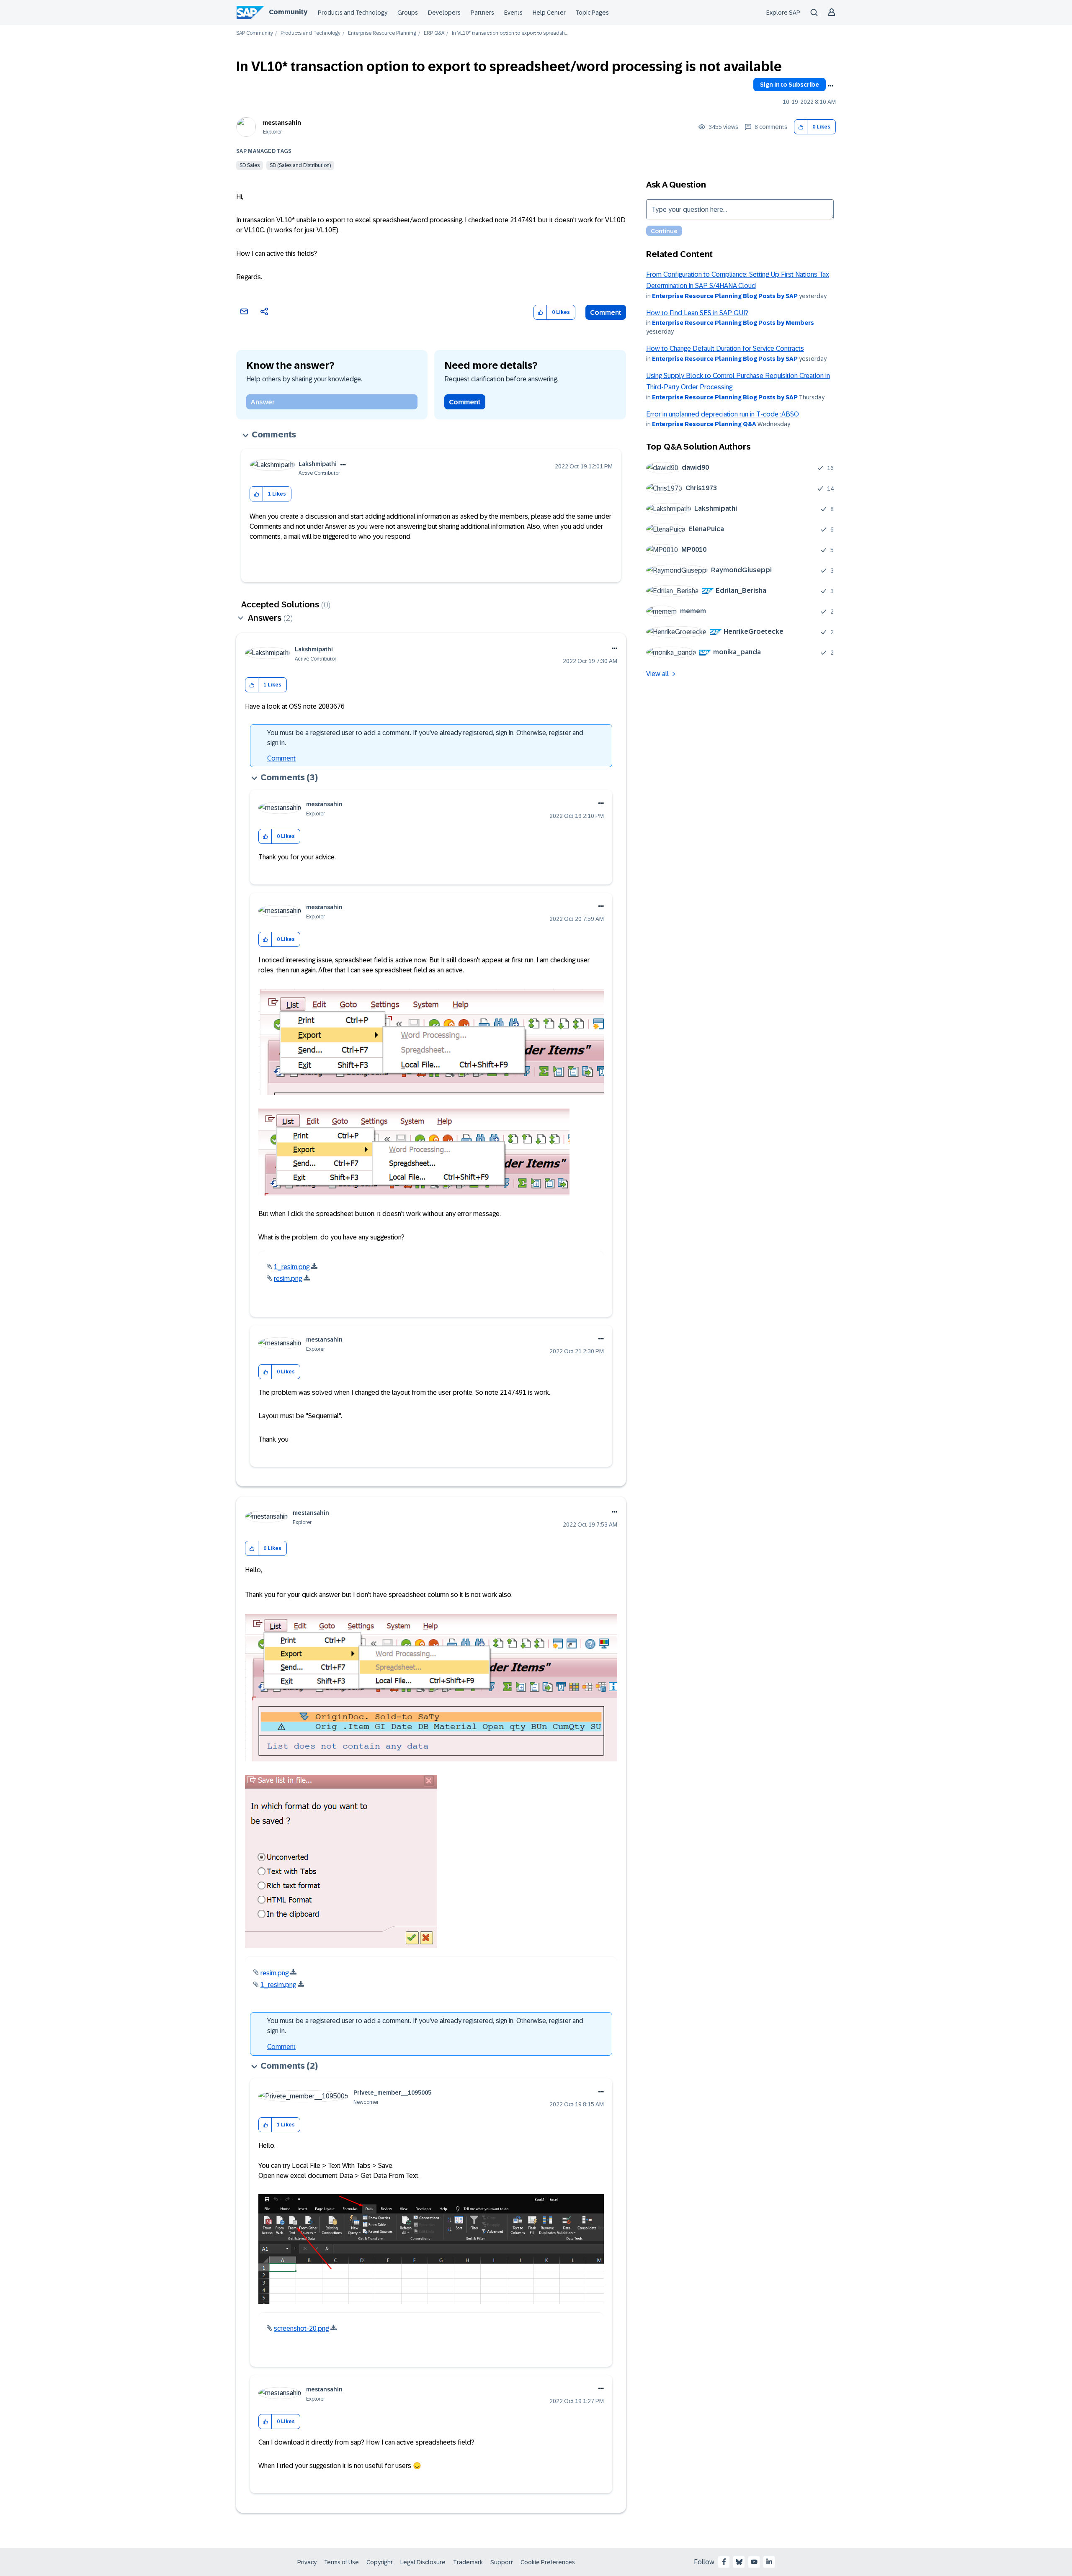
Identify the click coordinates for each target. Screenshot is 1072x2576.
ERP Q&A (434, 33)
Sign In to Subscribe (790, 85)
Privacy (307, 2562)
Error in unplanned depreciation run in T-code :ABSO (723, 414)
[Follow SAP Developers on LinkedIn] (769, 2562)
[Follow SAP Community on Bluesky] (739, 2562)
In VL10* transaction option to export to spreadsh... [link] (510, 33)
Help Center (549, 13)
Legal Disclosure (423, 2562)
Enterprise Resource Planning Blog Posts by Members (733, 323)
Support (502, 2562)
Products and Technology (353, 13)
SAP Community (255, 33)
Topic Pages (592, 13)
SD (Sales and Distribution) (300, 165)
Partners (482, 13)
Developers (444, 13)
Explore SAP (783, 13)
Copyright (380, 2562)
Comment (606, 312)
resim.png (288, 1279)
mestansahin (282, 123)
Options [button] (830, 86)
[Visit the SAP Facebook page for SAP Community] (724, 2562)
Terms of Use (341, 2562)
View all (657, 674)
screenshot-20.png (301, 2328)
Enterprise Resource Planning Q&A (704, 424)
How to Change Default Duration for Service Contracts (725, 348)
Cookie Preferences (548, 2562)
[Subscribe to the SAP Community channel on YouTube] (754, 2562)
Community (288, 12)
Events (513, 13)
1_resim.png (292, 1267)
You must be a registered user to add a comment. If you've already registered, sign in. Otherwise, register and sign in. (425, 738)
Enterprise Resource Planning (382, 33)
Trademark (468, 2562)
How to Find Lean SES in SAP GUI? (697, 313)
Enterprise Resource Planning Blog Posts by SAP (725, 296)
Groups (408, 13)
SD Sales (250, 165)
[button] (801, 127)
